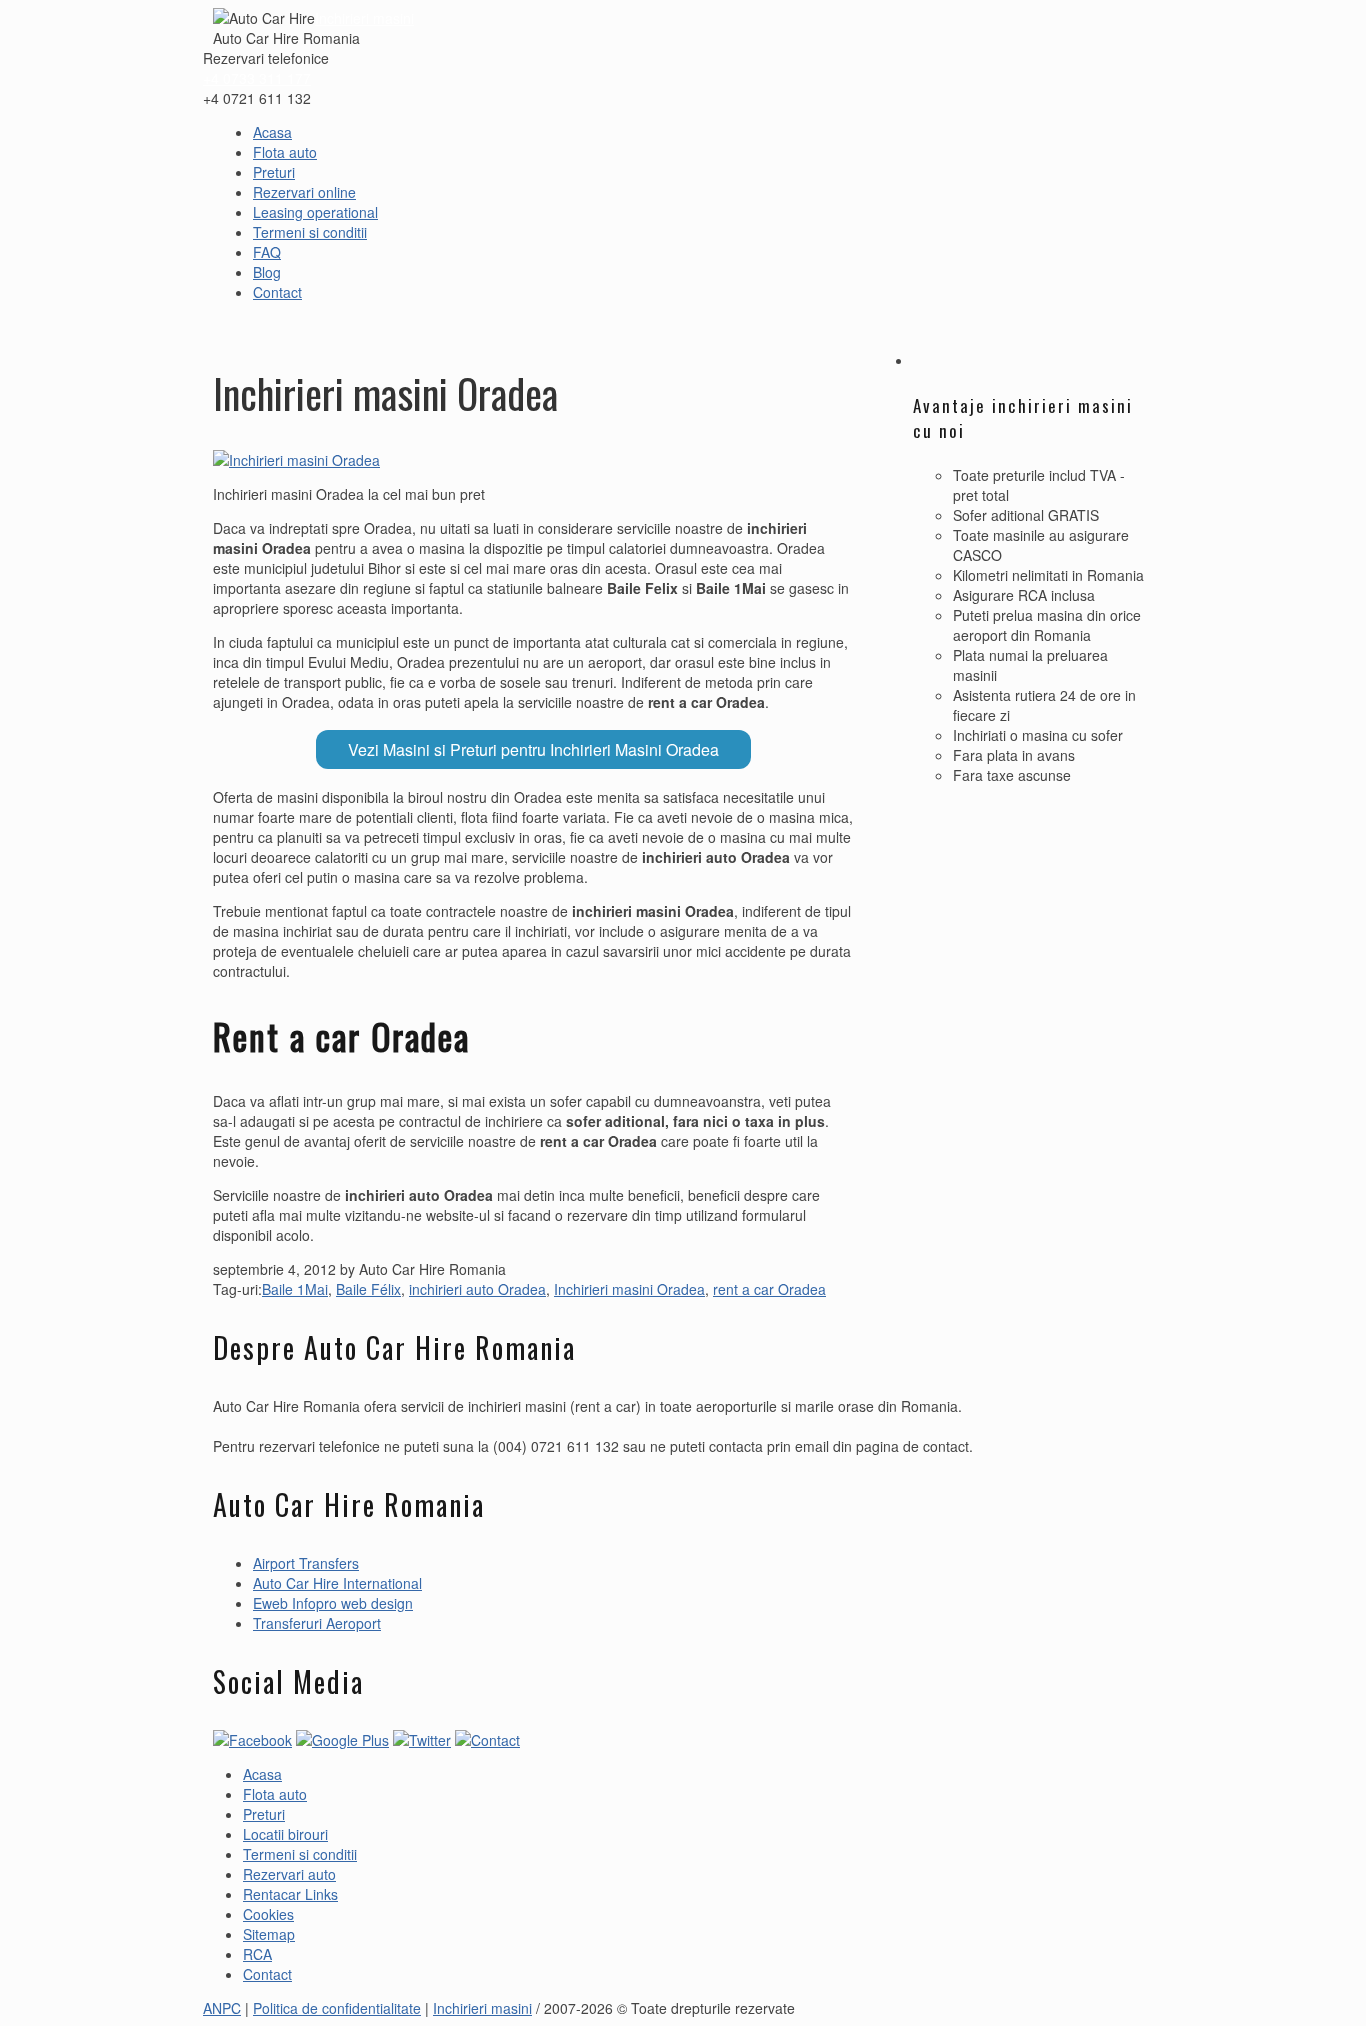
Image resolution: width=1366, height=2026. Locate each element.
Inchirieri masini (364, 18)
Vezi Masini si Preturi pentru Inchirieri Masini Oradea (533, 749)
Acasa (272, 132)
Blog (267, 272)
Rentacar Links (290, 1894)
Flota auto (285, 152)
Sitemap (269, 1934)
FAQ (267, 252)
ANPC (222, 2008)
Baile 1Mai (295, 1289)
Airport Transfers (306, 1563)
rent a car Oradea (769, 1289)
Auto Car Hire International (337, 1583)
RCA (257, 1954)
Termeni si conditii (310, 232)
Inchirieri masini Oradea (629, 1289)
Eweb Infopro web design (333, 1603)
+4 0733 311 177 (257, 78)
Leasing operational (315, 212)
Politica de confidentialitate (337, 2008)
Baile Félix (368, 1289)
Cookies (268, 1914)
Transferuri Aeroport (317, 1623)
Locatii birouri (285, 1834)
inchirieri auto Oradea (477, 1289)
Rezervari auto (289, 1874)
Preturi (274, 172)
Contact (277, 292)
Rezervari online (304, 192)
